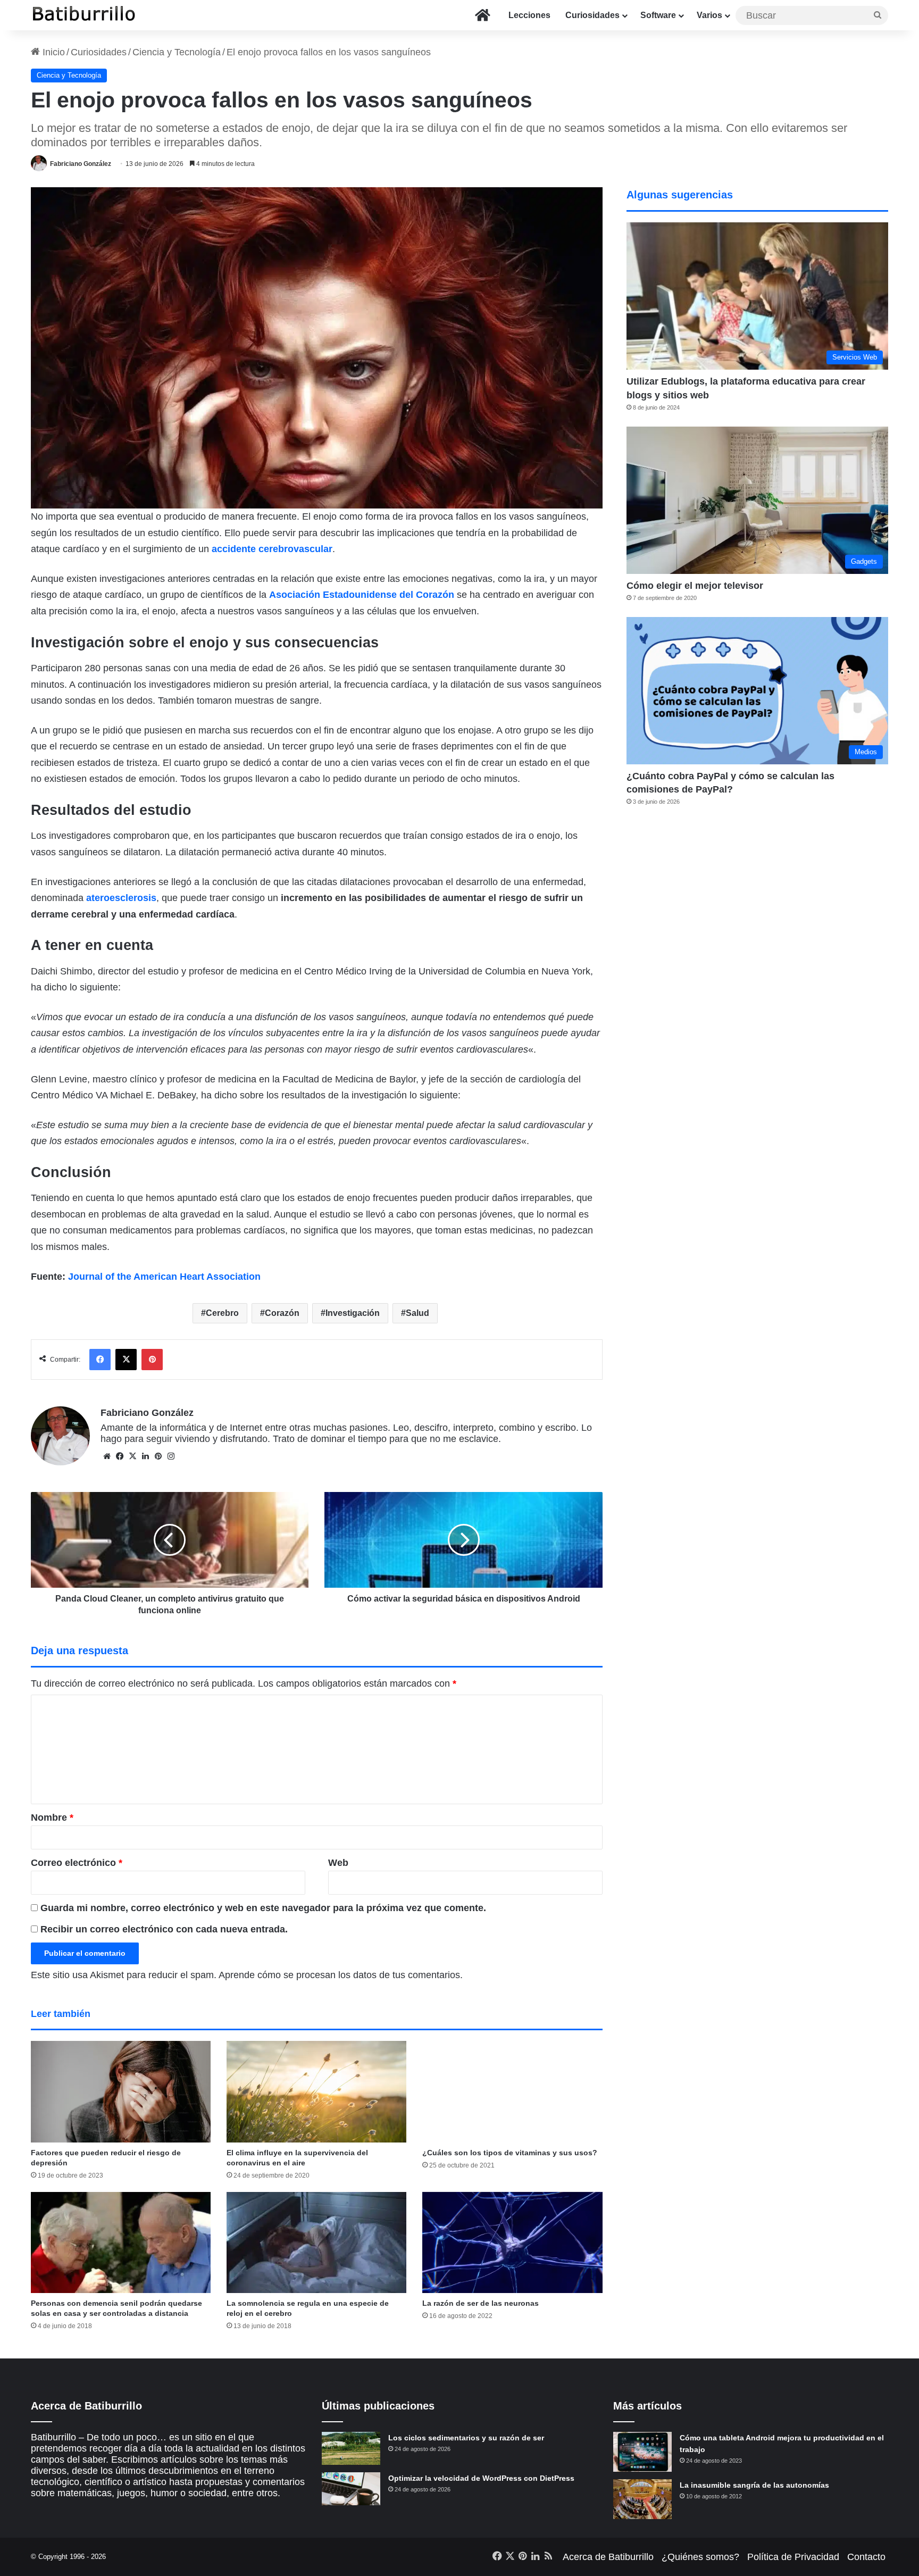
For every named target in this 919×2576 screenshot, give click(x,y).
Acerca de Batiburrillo (608, 2557)
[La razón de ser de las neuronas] (512, 2242)
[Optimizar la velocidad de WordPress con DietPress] (351, 2489)
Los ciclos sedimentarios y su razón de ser (466, 2438)
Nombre (52, 1818)
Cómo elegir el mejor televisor (695, 586)
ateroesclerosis (121, 898)
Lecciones (529, 15)
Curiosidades (592, 15)
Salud (417, 1313)
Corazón (282, 1313)
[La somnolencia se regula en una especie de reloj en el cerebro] (316, 2243)
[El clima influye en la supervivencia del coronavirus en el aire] (316, 2091)
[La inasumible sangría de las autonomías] (642, 2499)
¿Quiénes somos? (700, 2557)
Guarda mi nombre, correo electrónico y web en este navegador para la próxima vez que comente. (263, 1908)
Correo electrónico (77, 1863)
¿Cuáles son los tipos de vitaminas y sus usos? (510, 2153)
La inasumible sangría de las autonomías (754, 2485)
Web (338, 1863)
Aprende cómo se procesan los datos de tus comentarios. (341, 1975)
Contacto (866, 2557)
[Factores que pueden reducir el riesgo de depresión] (121, 2091)
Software (658, 15)
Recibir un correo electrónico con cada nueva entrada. (164, 1929)
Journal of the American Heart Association (164, 1277)
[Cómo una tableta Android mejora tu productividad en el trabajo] (642, 2452)
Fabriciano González (81, 164)
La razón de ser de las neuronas (481, 2303)
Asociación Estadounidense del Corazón (362, 595)
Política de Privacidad (793, 2557)
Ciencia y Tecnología (177, 52)
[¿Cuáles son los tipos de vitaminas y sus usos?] (512, 2091)
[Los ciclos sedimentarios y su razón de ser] (351, 2448)
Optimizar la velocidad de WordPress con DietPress (481, 2478)
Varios (709, 15)
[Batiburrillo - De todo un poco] (84, 15)
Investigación (353, 1313)
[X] (132, 1456)
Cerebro (222, 1313)
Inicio (52, 52)
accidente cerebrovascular (272, 549)
